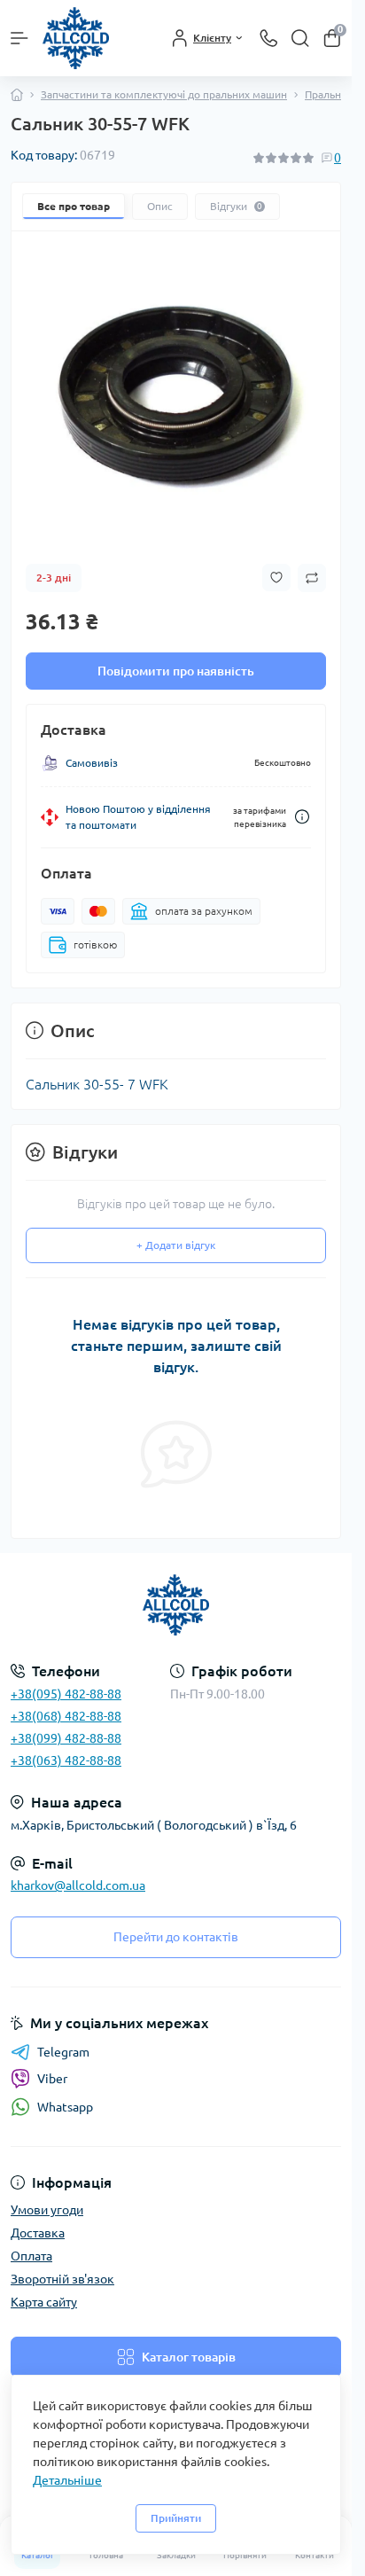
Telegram (63, 2052)
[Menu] (19, 38)
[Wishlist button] (276, 578)
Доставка (38, 2233)
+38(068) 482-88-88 (66, 1716)
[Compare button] (312, 578)
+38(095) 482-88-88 (66, 1694)
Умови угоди (47, 2210)
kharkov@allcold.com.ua (78, 1885)
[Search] (300, 38)
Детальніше (67, 2480)
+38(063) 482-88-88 (66, 1760)
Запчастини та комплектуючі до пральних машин (164, 94)
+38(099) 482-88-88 (66, 1738)
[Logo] (76, 38)
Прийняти (176, 2518)
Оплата (31, 2256)
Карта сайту (44, 2302)
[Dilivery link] (302, 817)
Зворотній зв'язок (62, 2279)
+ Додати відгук (176, 1245)
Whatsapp (65, 2107)
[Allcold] (176, 1605)
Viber (52, 2079)
